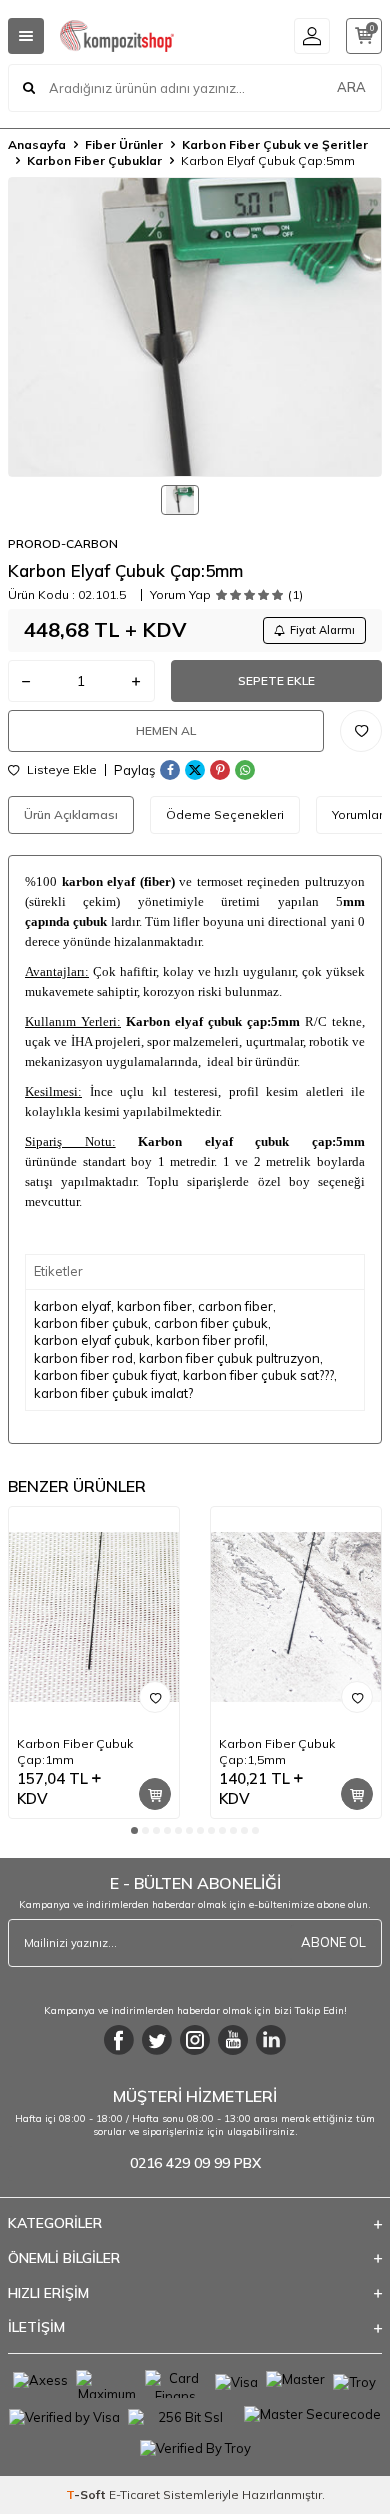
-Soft (87, 2494)
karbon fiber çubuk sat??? (258, 1375)
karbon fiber (154, 1306)
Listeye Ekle (60, 770)
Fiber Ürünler (124, 144)
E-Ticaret (134, 2494)
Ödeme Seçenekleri (225, 814)
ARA (351, 87)
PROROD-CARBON (63, 543)
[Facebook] (119, 2040)
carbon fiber (235, 1306)
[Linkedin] (271, 2040)
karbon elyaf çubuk (92, 1340)
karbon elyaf (72, 1306)
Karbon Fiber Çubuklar (94, 160)
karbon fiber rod (83, 1358)
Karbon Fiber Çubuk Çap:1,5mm (277, 1751)
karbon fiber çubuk (91, 1323)
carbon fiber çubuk (211, 1323)
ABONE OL (333, 1942)
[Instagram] (195, 2040)
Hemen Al (166, 730)
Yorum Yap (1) (226, 595)
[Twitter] (157, 2040)
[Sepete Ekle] (155, 1794)
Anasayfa (37, 144)
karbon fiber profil (210, 1340)
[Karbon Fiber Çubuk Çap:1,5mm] (296, 1617)
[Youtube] (233, 2040)
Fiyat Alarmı (322, 630)
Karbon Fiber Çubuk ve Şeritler (275, 144)
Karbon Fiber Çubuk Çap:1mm (75, 1751)
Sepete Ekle (276, 680)
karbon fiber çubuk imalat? (113, 1393)
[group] (195, 327)
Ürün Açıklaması (71, 814)
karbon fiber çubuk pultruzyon (229, 1358)
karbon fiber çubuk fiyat (105, 1375)
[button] (134, 1830)
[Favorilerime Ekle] (155, 1697)
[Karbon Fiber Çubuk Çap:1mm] (94, 1617)
